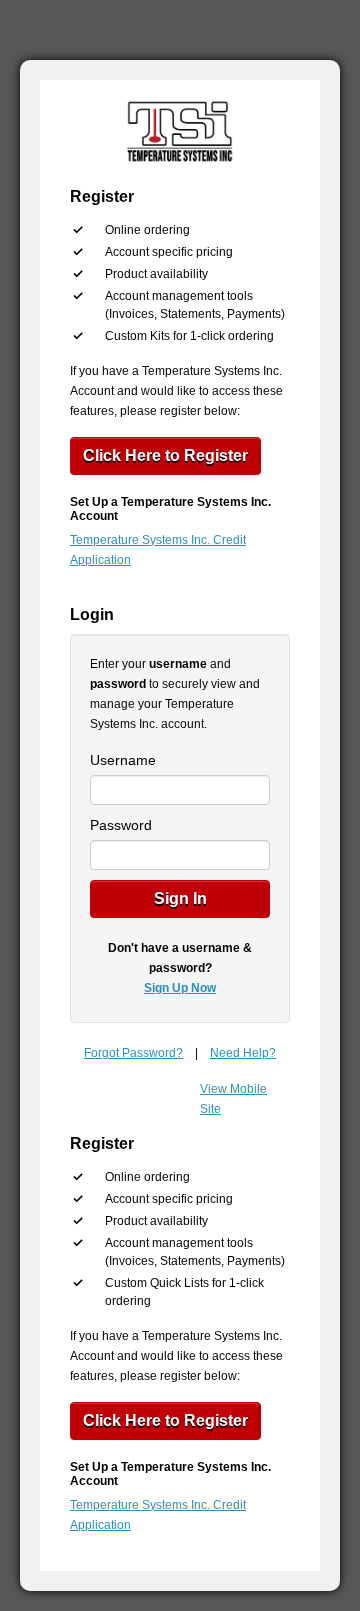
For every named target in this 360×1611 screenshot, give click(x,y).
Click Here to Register (165, 455)
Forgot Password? (133, 1053)
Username (123, 760)
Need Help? (243, 1053)
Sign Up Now (180, 988)
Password (121, 825)
